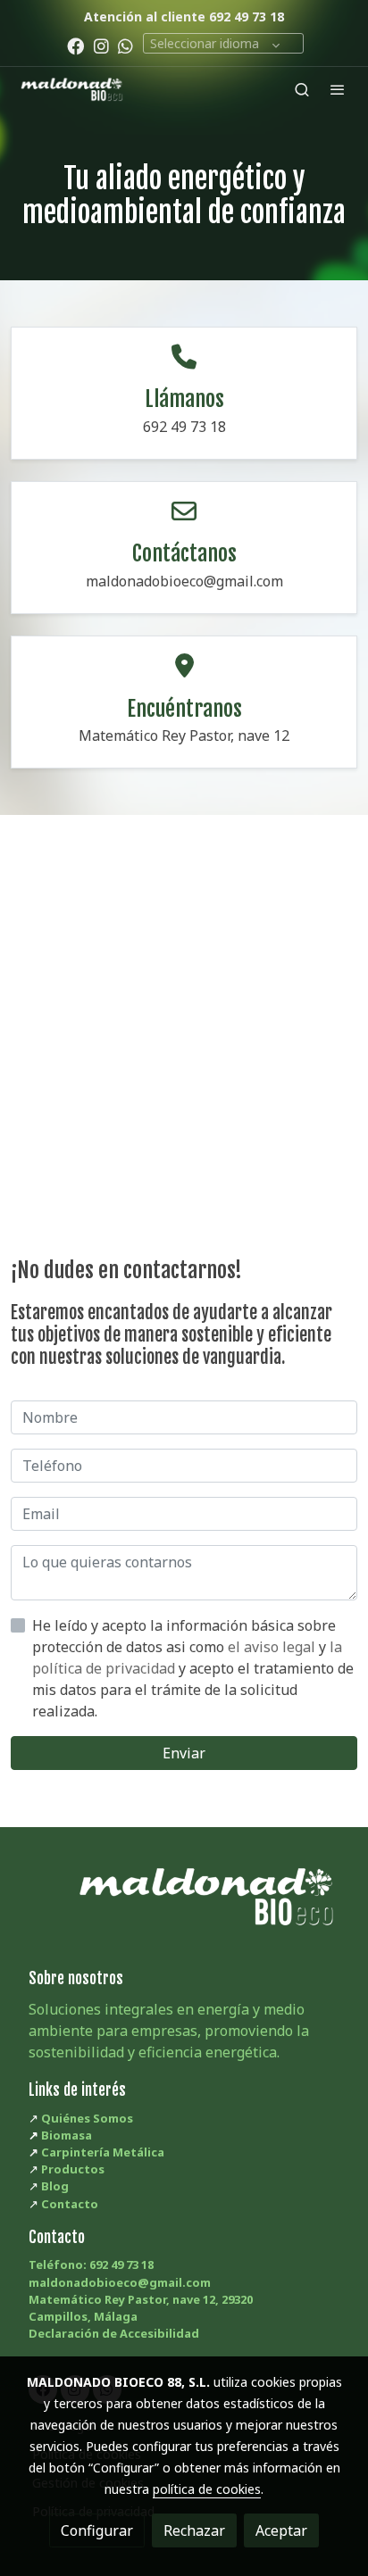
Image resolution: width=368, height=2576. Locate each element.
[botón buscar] (302, 89)
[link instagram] (101, 45)
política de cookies (207, 2489)
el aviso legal (273, 1647)
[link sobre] (184, 1907)
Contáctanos (184, 553)
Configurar (97, 2530)
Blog (55, 2186)
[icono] (184, 357)
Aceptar (281, 2530)
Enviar (184, 1753)
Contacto (70, 2204)
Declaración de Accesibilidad (114, 2333)
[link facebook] (75, 45)
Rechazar (194, 2530)
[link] (71, 89)
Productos (73, 2169)
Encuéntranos (184, 709)
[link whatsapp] (125, 45)
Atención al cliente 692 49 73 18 (184, 17)
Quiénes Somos (87, 2118)
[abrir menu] (338, 89)
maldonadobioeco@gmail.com (120, 2282)
